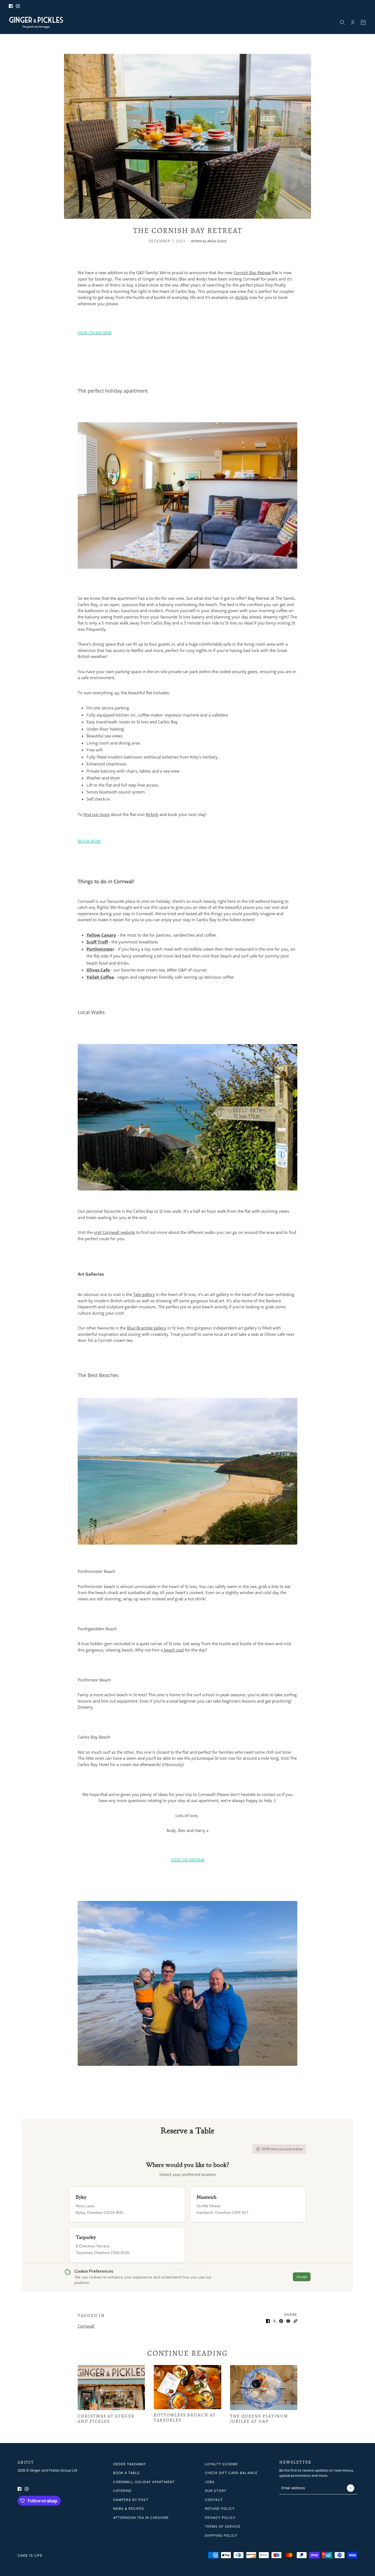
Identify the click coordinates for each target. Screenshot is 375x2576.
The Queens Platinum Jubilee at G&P (259, 2419)
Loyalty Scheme (221, 2464)
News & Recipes (129, 2509)
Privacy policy (220, 2518)
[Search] (342, 23)
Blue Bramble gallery (147, 1328)
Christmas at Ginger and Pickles (106, 2419)
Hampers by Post (131, 2500)
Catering (122, 2491)
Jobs (210, 2482)
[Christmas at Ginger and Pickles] (111, 2388)
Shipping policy (221, 2535)
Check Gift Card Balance (231, 2473)
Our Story (216, 2491)
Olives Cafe (98, 970)
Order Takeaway (130, 2464)
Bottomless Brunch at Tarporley (185, 2418)
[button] (295, 2321)
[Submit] (350, 2488)
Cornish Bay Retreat (252, 273)
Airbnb (242, 297)
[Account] (353, 23)
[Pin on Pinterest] (281, 2321)
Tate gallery (144, 1294)
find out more (96, 814)
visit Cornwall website (114, 1232)
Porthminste (100, 949)
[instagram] (18, 6)
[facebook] (11, 6)
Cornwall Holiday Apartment (144, 2482)
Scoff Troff (97, 942)
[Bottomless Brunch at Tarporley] (187, 2387)
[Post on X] (275, 2321)
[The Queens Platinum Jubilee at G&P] (264, 2388)
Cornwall (86, 2326)
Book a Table (126, 2473)
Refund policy (220, 2509)
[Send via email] (288, 2321)
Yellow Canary (101, 935)
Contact (214, 2500)
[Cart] (363, 23)
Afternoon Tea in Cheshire (141, 2518)
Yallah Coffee (100, 977)
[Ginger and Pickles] (36, 23)
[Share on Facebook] (268, 2321)
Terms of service (223, 2526)
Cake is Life (30, 2555)
